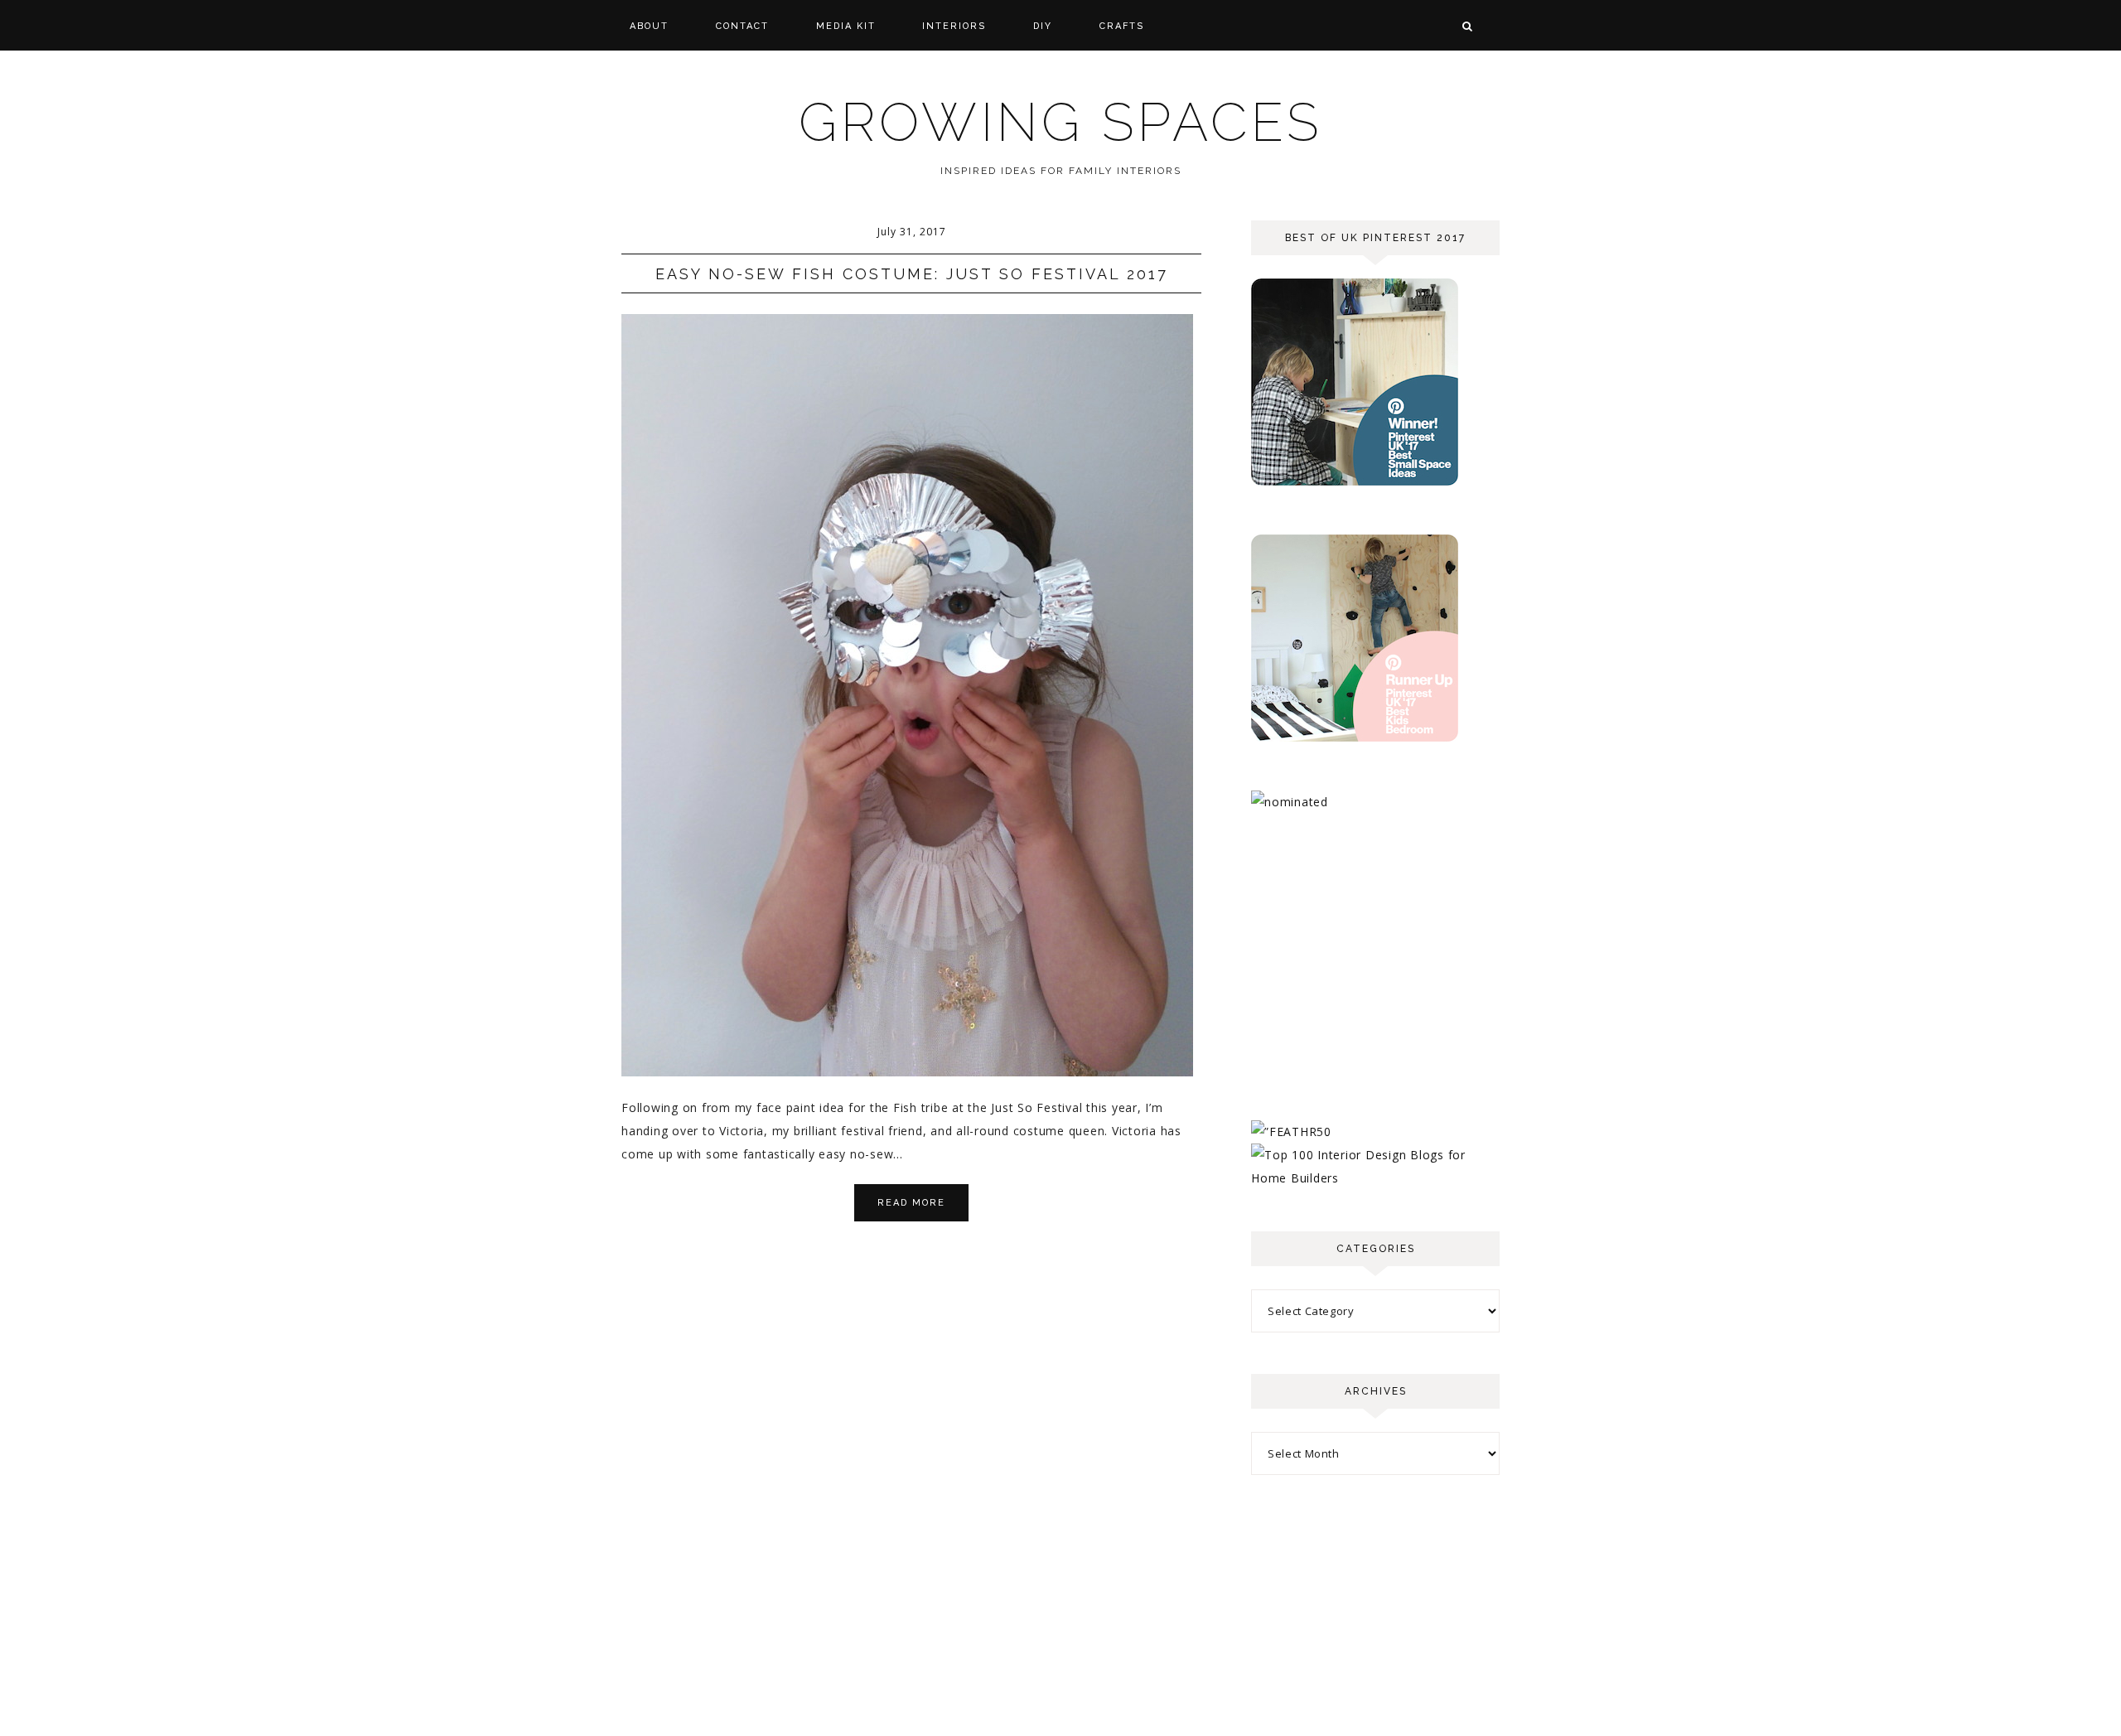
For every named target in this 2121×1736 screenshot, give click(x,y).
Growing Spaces (1060, 122)
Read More (911, 1203)
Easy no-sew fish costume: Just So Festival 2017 (912, 274)
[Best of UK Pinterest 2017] (1355, 481)
